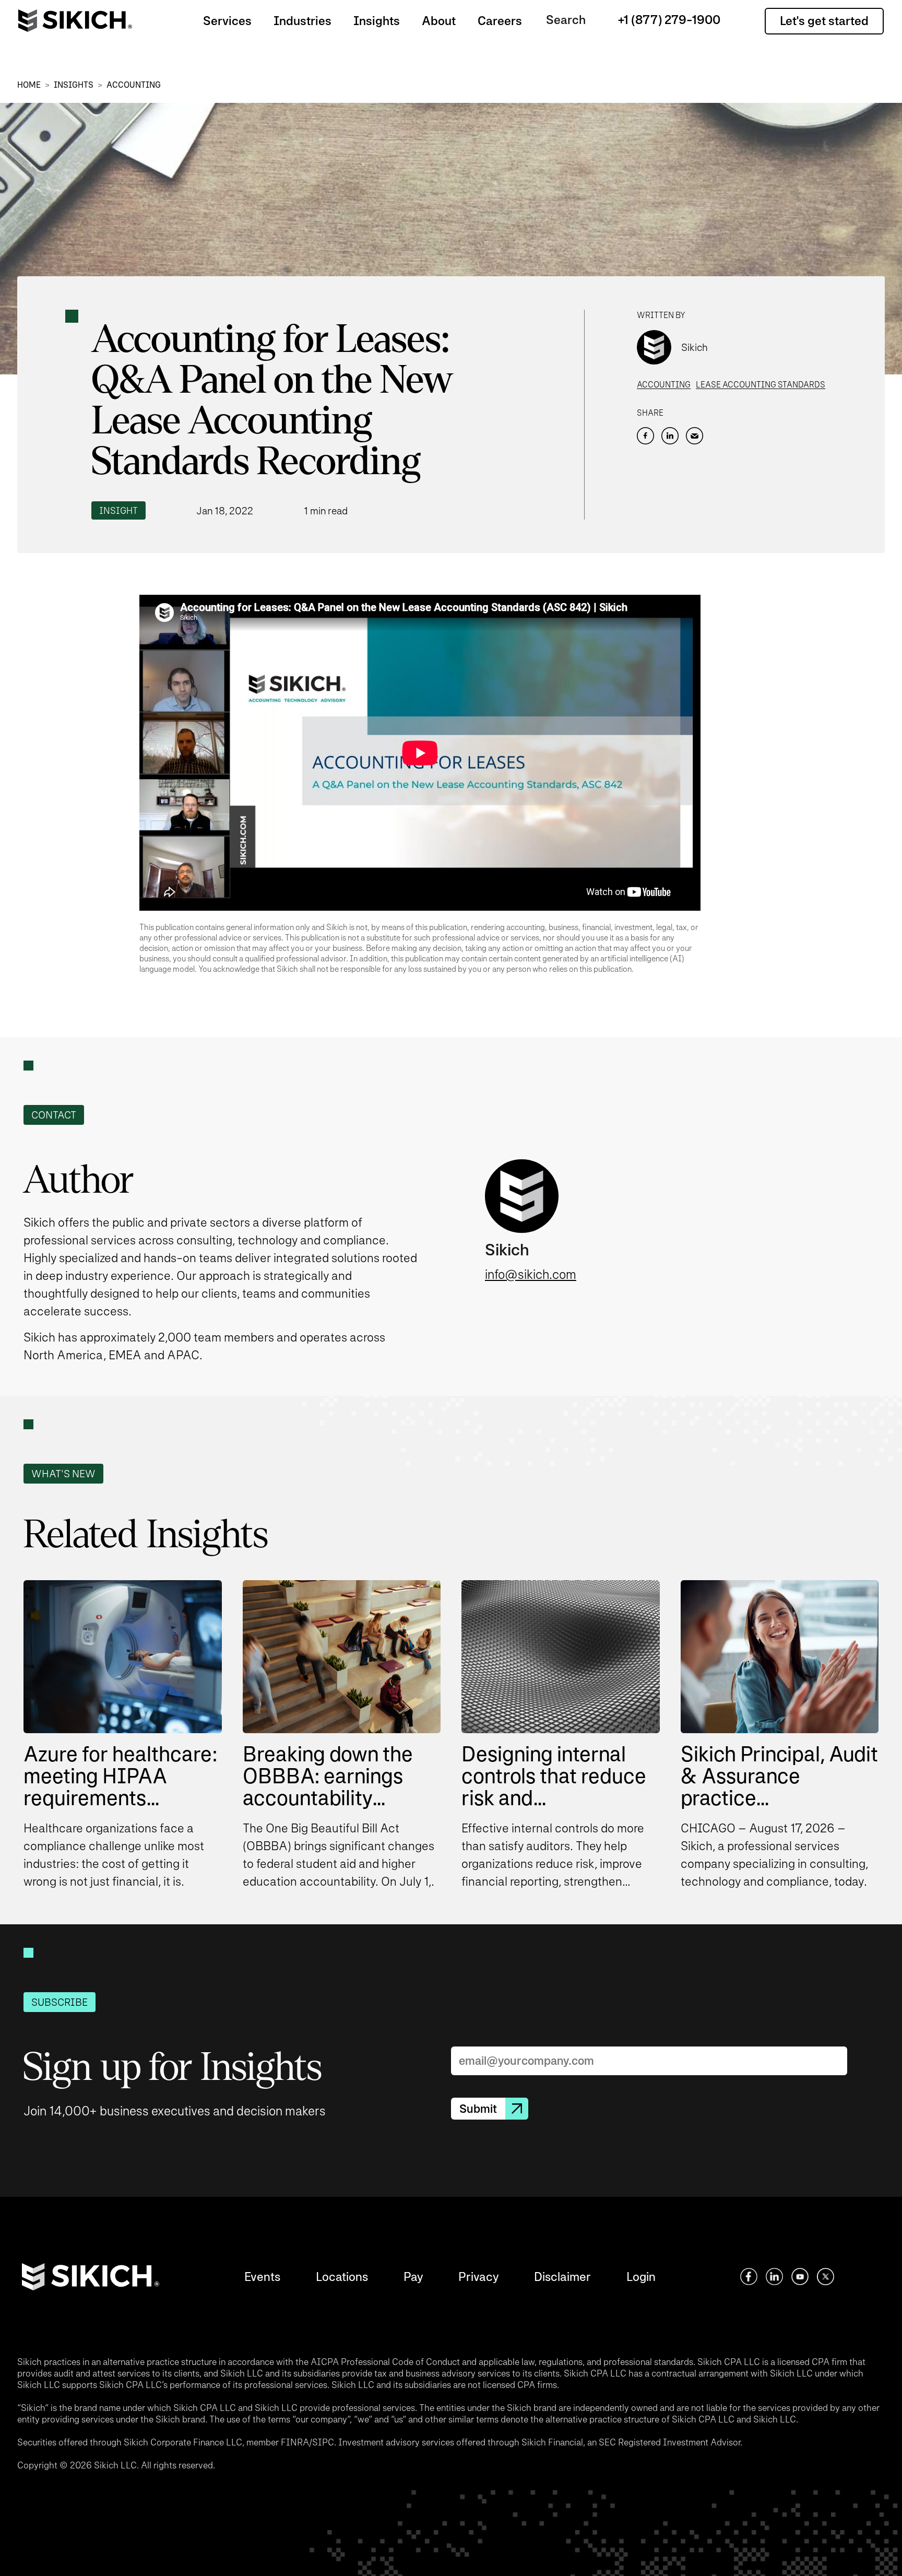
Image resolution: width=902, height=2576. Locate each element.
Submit (478, 2109)
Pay (413, 2277)
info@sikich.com (531, 1274)
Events (262, 2277)
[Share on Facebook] (645, 436)
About (439, 21)
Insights (377, 21)
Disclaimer (562, 2277)
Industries (302, 21)
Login (641, 2277)
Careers (500, 21)
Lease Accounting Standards (761, 385)
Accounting (134, 85)
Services (227, 21)
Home (29, 85)
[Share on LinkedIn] (670, 436)
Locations (342, 2277)
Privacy (478, 2277)
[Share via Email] (695, 436)
